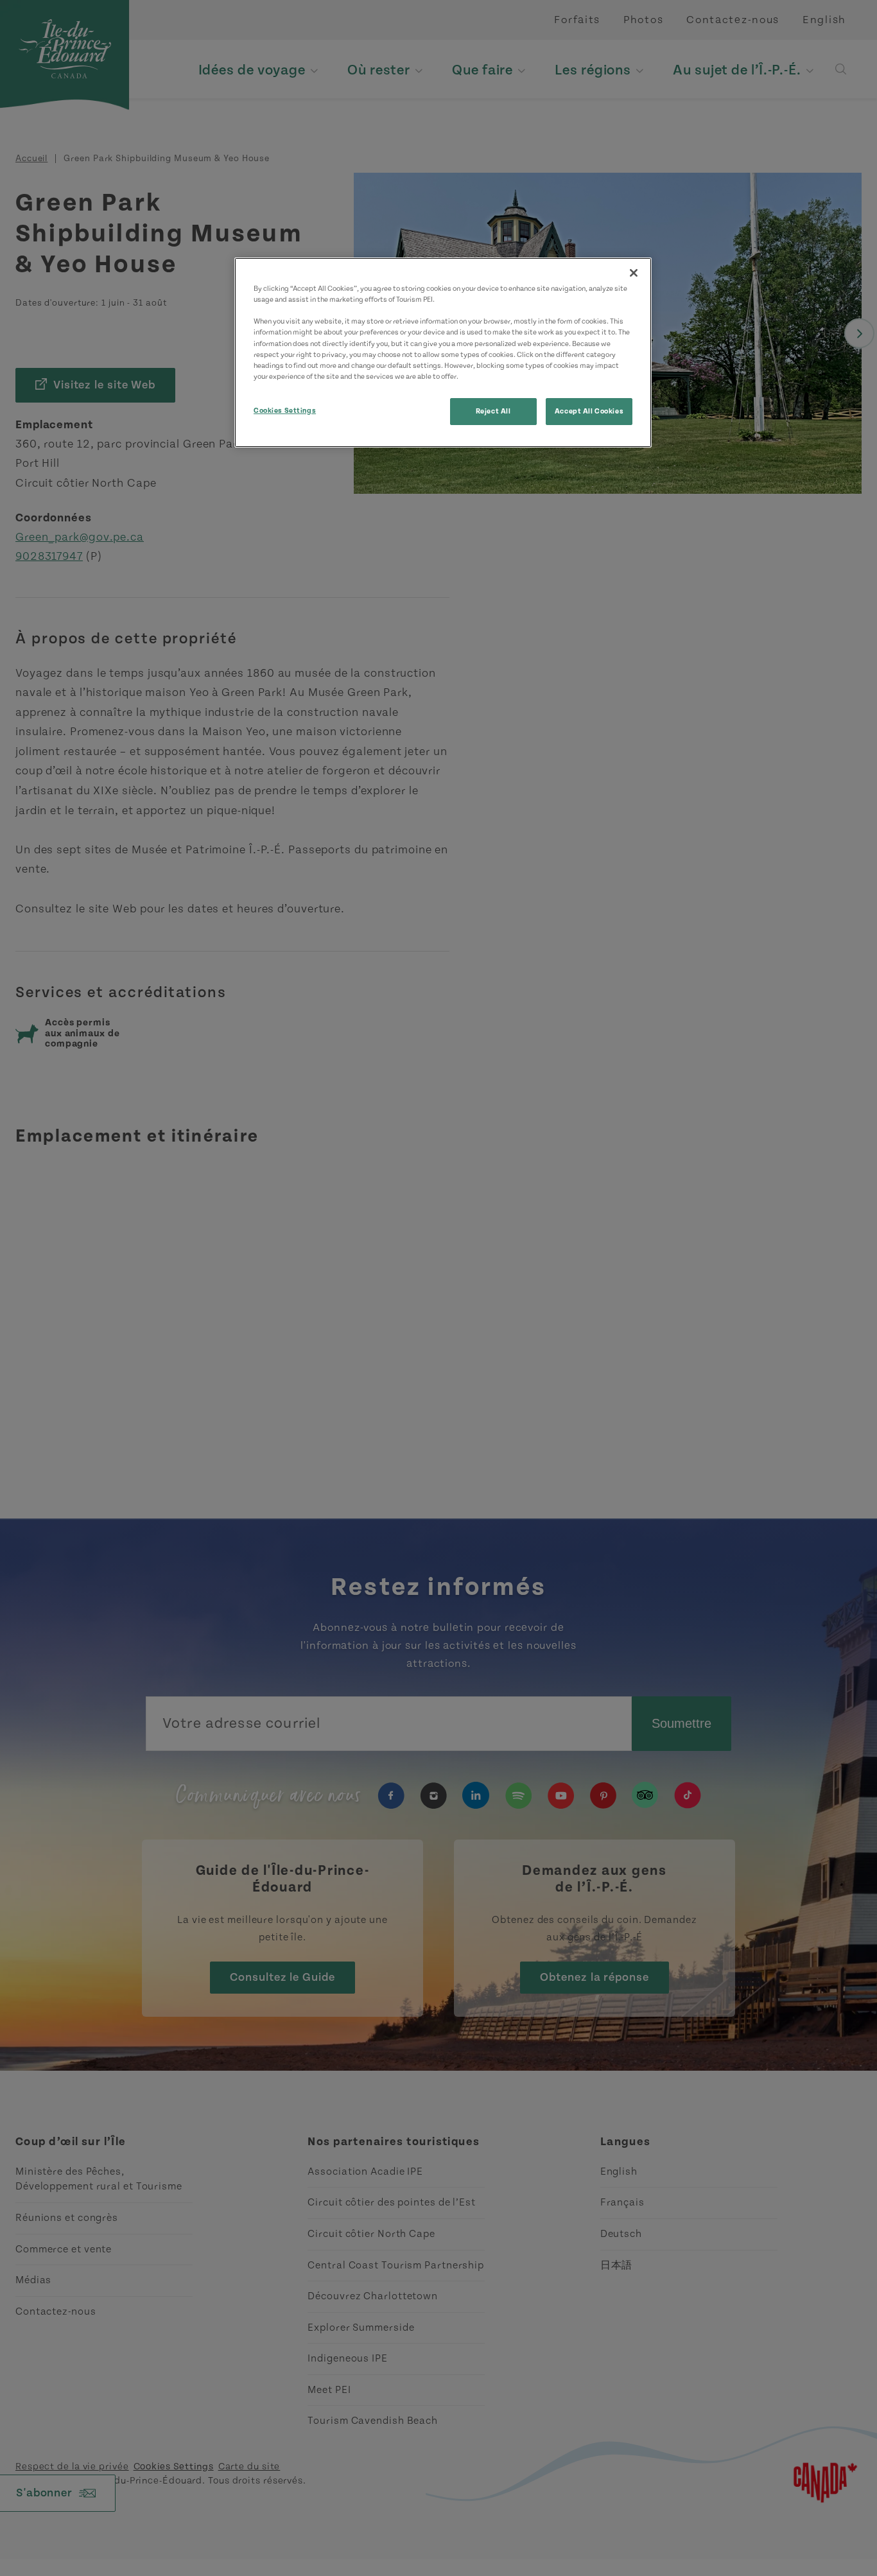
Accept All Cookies (589, 411)
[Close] (634, 273)
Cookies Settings (285, 411)
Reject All (493, 411)
